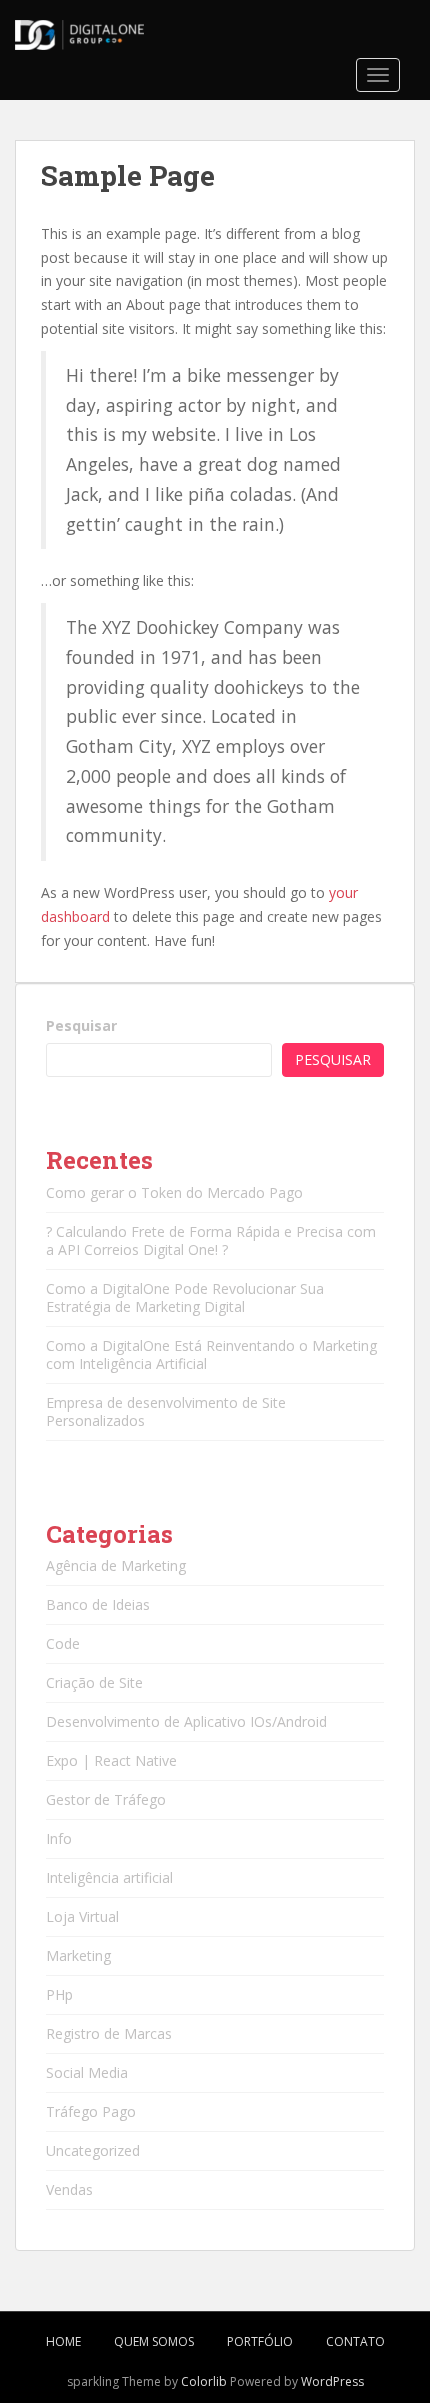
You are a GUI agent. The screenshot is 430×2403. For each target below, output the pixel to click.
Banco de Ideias (98, 1604)
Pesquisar (81, 1025)
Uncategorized (93, 2150)
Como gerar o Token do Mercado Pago (174, 1192)
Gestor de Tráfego (106, 1799)
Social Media (87, 2072)
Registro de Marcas (109, 2033)
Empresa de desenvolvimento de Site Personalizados (166, 1411)
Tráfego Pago (91, 2111)
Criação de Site (94, 1682)
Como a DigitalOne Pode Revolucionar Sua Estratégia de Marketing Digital (185, 1297)
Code (63, 1643)
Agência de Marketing (116, 1565)
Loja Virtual (82, 1916)
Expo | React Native (111, 1760)
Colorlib (204, 2381)
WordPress (332, 2381)
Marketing (78, 1955)
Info (59, 1838)
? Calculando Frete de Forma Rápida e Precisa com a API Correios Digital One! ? (211, 1240)
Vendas (69, 2189)
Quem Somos (154, 2341)
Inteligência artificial (109, 1877)
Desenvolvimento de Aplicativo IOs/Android (186, 1721)
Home (63, 2341)
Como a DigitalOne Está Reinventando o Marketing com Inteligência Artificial (211, 1354)
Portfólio (260, 2341)
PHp (59, 1994)
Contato (355, 2341)
